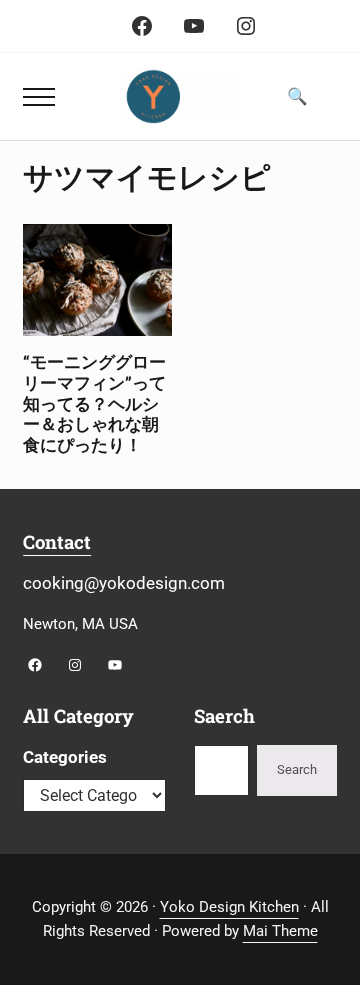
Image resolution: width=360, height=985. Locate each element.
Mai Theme (280, 931)
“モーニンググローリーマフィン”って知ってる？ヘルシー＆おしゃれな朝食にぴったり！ (94, 404)
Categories (65, 757)
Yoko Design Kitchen (229, 907)
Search (297, 769)
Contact (57, 542)
